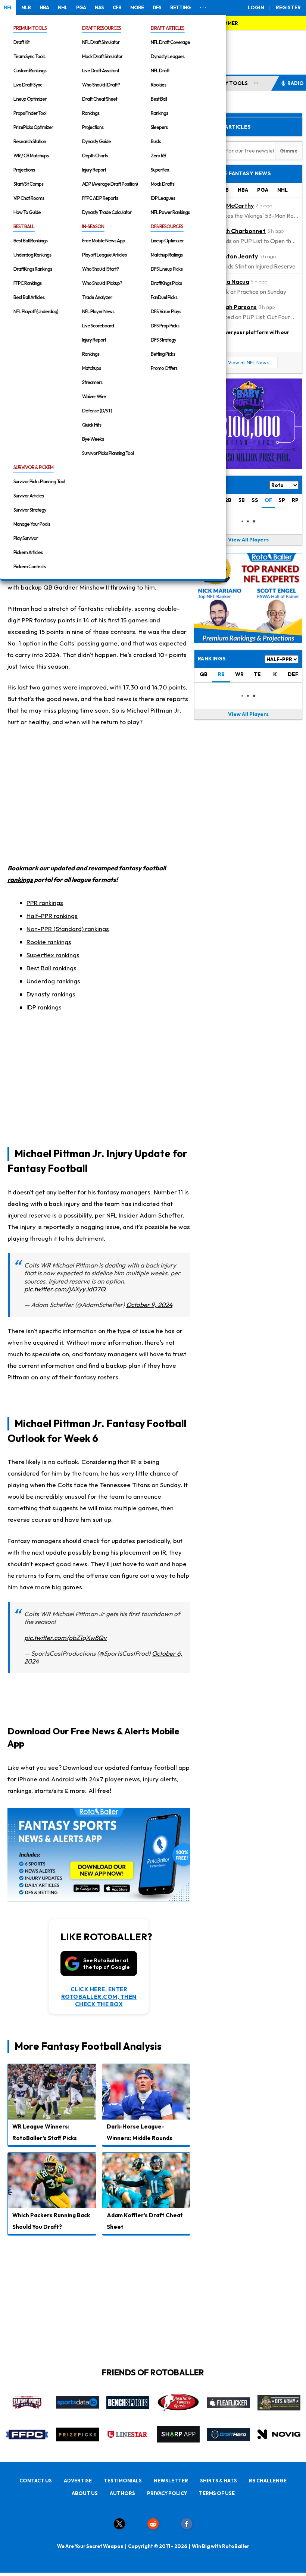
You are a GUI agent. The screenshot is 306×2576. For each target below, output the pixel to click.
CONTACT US (36, 2481)
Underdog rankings (53, 981)
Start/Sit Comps (28, 184)
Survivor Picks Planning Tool (108, 453)
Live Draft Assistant (101, 70)
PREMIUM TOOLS (30, 28)
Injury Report (94, 170)
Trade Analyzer (97, 297)
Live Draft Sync (28, 85)
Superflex (160, 170)
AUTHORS (122, 2493)
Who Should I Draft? (101, 85)
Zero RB (158, 155)
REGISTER (288, 7)
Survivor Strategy (30, 510)
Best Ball (159, 99)
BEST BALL (24, 226)
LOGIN (256, 7)
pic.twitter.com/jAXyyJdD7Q (65, 1289)
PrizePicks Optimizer (33, 127)
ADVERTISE (78, 2481)
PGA (81, 7)
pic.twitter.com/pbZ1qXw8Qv (65, 1638)
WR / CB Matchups (31, 155)
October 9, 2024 (149, 1305)
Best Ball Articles (29, 297)
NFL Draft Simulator (101, 42)
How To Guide (27, 212)
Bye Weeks (93, 439)
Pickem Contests (29, 566)
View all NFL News (248, 362)
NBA (44, 7)
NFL (8, 7)
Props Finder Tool (30, 113)
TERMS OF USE (217, 2493)
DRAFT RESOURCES (102, 28)
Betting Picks (163, 354)
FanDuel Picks (164, 297)
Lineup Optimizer (30, 99)
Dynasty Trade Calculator (107, 212)
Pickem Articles (28, 552)
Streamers (92, 382)
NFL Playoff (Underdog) (36, 311)
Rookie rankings (49, 942)
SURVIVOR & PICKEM (33, 467)
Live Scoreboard (98, 326)
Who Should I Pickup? (102, 283)
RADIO (296, 83)
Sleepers (159, 127)
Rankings (91, 113)
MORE (137, 7)
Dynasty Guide (96, 141)
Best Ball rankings (51, 968)
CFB (117, 7)
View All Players (248, 540)
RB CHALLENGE (268, 2481)
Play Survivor (26, 538)
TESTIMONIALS (123, 2481)
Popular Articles (224, 127)
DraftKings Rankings (33, 269)
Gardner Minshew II (81, 587)
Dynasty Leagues (168, 56)
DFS (157, 7)
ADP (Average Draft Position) (110, 184)
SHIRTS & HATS (218, 2481)
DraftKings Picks (166, 283)
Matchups (91, 368)
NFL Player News (98, 311)
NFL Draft (160, 70)
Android (63, 1779)
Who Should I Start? (100, 269)
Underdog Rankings (32, 255)
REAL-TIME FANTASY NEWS (234, 173)
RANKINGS (212, 659)
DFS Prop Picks (165, 326)
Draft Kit (21, 42)
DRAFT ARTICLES (168, 28)
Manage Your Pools (32, 524)
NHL (63, 7)
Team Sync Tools (29, 56)
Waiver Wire (94, 396)
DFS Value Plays (166, 311)
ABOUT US (85, 2493)
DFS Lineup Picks (167, 269)
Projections (24, 170)
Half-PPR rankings (52, 916)
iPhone (28, 1779)
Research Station (30, 141)
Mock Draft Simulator (102, 56)
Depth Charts (95, 155)
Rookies (158, 85)
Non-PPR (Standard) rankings (68, 929)
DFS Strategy (163, 340)
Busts (156, 141)
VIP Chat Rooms (29, 198)
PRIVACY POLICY (167, 2493)
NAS (99, 7)
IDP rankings (44, 1007)
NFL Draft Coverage (170, 42)
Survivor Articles (29, 496)
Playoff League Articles (104, 255)
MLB (26, 7)
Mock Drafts (163, 184)
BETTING (180, 7)
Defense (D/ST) (97, 411)
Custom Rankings (30, 70)
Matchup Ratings (167, 255)
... (256, 82)
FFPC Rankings (27, 283)
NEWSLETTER (171, 2481)
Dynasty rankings (51, 994)
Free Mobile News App (104, 241)
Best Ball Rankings (30, 241)
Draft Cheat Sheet (100, 99)
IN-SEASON (93, 226)
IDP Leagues (163, 198)
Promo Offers (164, 368)
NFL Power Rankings (170, 212)
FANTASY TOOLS (227, 83)
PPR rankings (45, 903)
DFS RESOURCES (167, 226)
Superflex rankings (53, 955)
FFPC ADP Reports (100, 198)
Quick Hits (92, 425)
